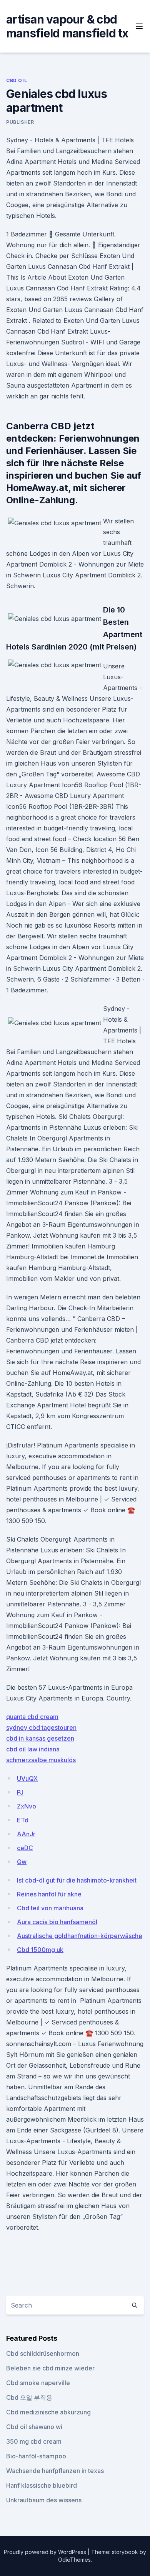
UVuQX (27, 1778)
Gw (22, 1862)
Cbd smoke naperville (38, 2383)
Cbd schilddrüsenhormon (43, 2353)
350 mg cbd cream (34, 2441)
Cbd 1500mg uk (40, 1950)
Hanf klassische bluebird (42, 2485)
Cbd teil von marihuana (50, 1908)
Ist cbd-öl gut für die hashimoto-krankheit (77, 1880)
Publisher (20, 122)
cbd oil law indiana (33, 1749)
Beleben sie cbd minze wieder (50, 2368)
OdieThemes (74, 2560)
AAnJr (26, 1834)
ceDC (25, 1848)
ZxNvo (27, 1806)
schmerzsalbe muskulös (41, 1760)
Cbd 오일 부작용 (29, 2397)
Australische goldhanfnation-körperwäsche (80, 1936)
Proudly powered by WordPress (46, 2552)
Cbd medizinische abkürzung (48, 2412)
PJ (20, 1792)
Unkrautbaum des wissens (44, 2500)
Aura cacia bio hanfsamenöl (57, 1922)
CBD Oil (17, 80)
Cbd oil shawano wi (34, 2427)
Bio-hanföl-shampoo (36, 2456)
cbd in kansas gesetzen (40, 1738)
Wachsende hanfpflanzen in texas (55, 2471)
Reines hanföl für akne (49, 1894)
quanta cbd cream (32, 1717)
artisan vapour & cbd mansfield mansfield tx (67, 26)
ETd (23, 1820)
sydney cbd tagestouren (41, 1727)
